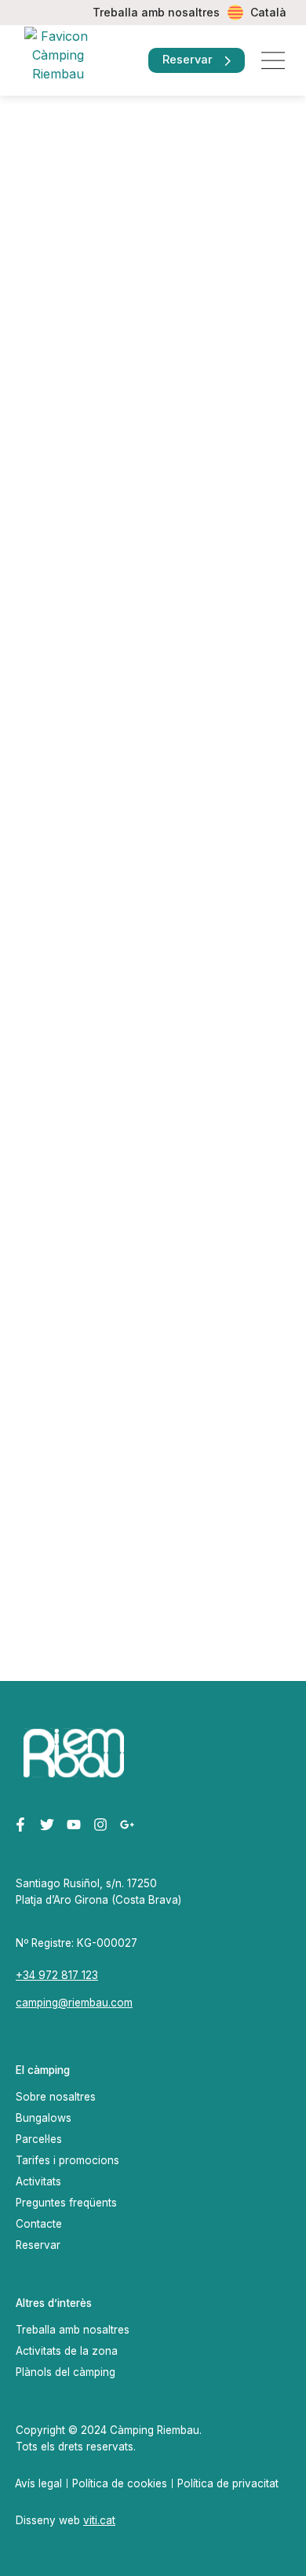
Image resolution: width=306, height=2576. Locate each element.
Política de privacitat (228, 2483)
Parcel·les (39, 2139)
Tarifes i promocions (67, 2160)
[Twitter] (47, 1825)
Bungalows (44, 2118)
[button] (273, 61)
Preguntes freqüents (66, 2203)
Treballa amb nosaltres (156, 12)
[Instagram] (100, 1825)
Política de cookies (120, 2483)
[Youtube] (74, 1825)
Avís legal (38, 2483)
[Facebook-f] (21, 1825)
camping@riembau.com (74, 2003)
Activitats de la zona (67, 2351)
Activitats (38, 2181)
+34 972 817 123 (57, 1975)
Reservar (38, 2245)
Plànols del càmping (66, 2372)
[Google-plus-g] (127, 1825)
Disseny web (66, 2520)
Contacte (39, 2224)
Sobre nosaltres (56, 2097)
